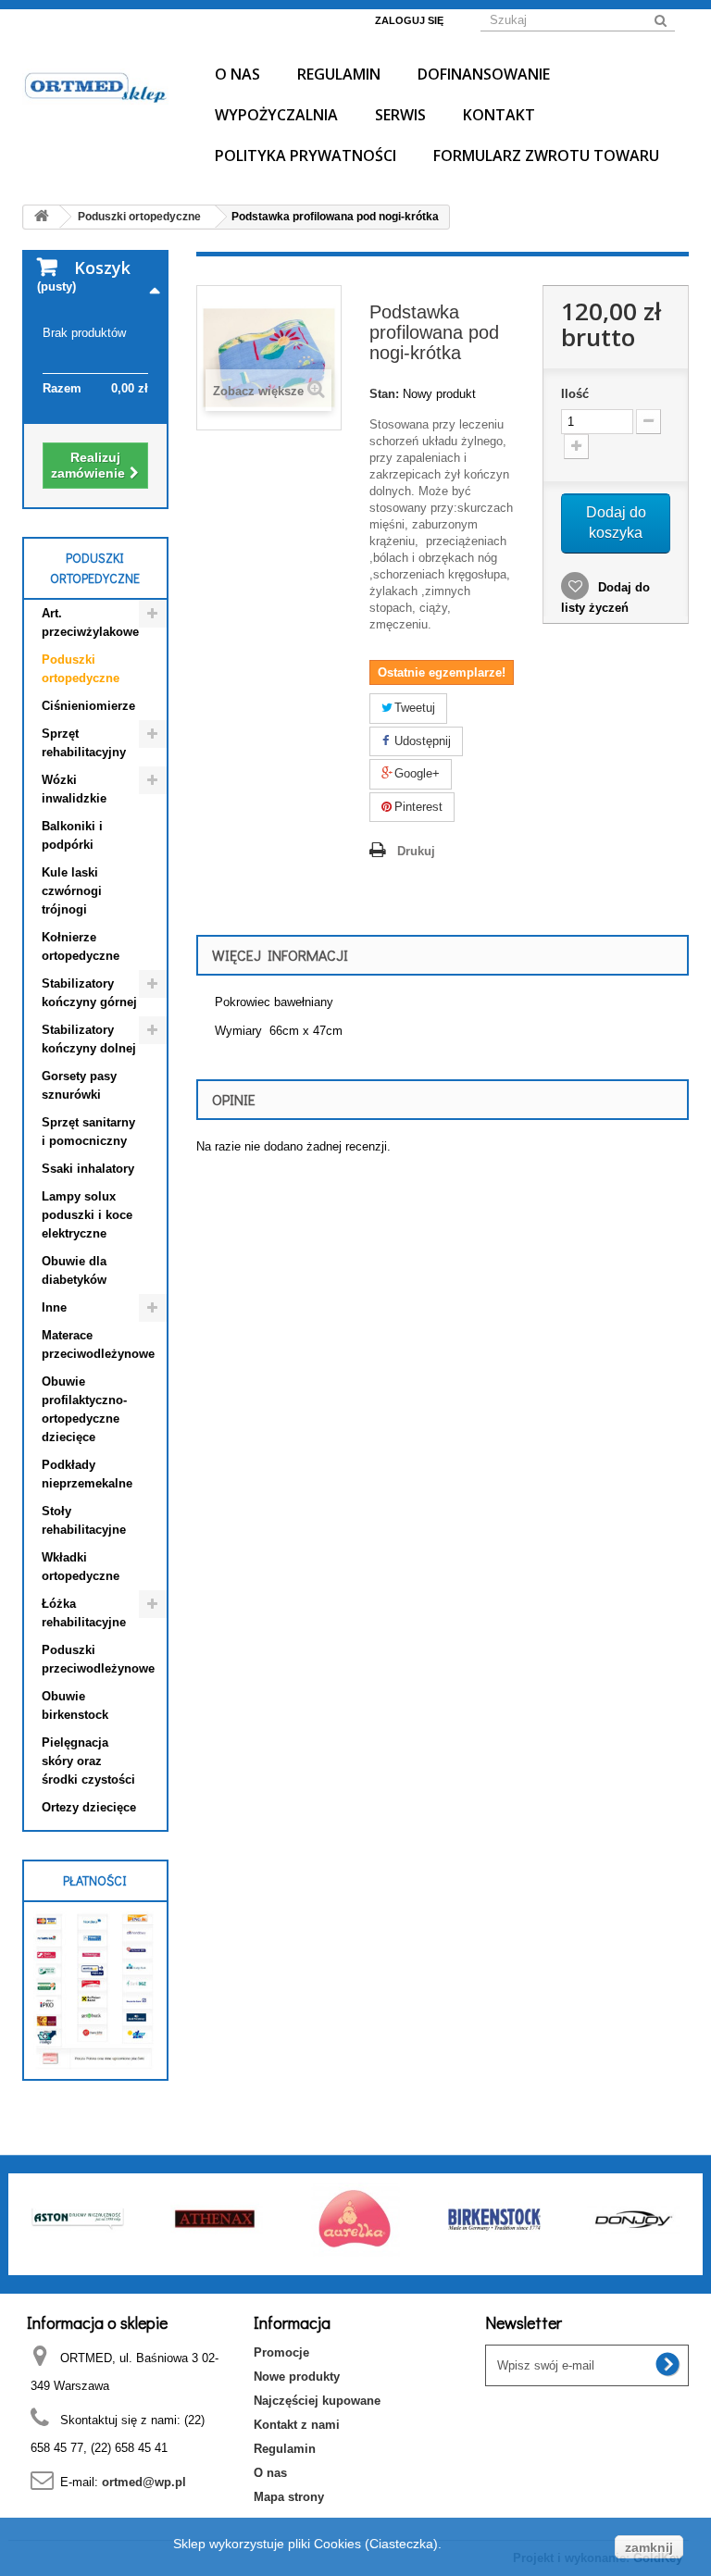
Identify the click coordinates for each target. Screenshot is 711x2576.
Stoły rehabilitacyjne (84, 1520)
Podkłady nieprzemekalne (87, 1474)
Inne (54, 1307)
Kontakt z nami (297, 2425)
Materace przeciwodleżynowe (98, 1344)
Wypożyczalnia (276, 115)
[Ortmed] (95, 87)
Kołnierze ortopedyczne (81, 946)
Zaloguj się (409, 20)
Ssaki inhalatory (88, 1169)
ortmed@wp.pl (144, 2482)
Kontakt (499, 115)
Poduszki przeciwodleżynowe (98, 1659)
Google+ (415, 773)
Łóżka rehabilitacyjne (84, 1613)
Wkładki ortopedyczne (81, 1567)
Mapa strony (289, 2497)
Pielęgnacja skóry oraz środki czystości (88, 1761)
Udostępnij (421, 741)
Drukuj (416, 851)
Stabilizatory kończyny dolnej (89, 1039)
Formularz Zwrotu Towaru (546, 156)
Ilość (575, 394)
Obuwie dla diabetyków (74, 1270)
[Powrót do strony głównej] (42, 217)
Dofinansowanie (484, 74)
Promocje (281, 2352)
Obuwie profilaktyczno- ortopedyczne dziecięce (84, 1409)
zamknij (649, 2547)
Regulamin (339, 74)
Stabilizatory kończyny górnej (89, 993)
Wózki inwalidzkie (74, 789)
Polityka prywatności (306, 156)
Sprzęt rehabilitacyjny (84, 743)
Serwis (400, 115)
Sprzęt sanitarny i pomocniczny (88, 1132)
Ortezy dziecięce (89, 1807)
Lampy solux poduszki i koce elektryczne (87, 1215)
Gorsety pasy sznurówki (79, 1085)
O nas (237, 74)
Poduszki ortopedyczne (81, 669)
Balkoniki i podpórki (72, 835)
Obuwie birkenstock (75, 1705)
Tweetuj (413, 708)
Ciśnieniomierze (88, 706)
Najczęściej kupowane (317, 2401)
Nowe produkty (297, 2377)
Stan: (384, 394)
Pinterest (417, 807)
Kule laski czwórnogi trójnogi (72, 891)
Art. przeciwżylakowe (90, 622)
